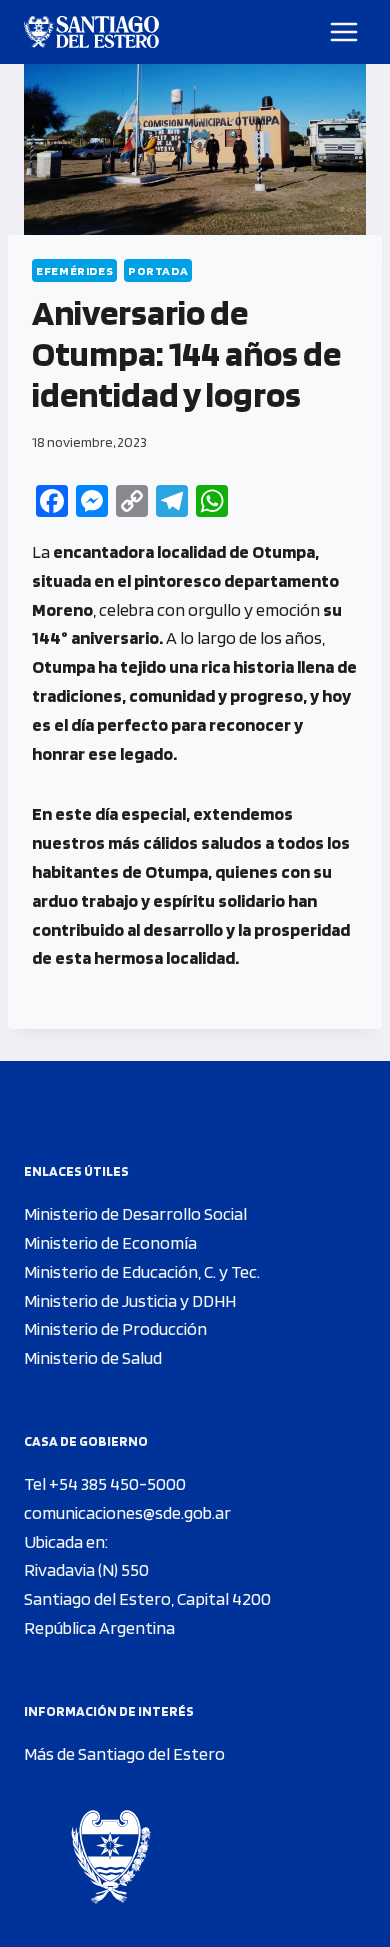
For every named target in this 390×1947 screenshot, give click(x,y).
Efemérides (74, 270)
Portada (158, 270)
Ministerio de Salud (93, 1357)
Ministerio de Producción (115, 1328)
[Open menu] (344, 31)
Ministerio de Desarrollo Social (135, 1213)
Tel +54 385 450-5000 (105, 1483)
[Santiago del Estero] (91, 32)
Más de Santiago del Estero (124, 1753)
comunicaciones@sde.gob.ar (127, 1512)
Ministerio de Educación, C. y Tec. (142, 1271)
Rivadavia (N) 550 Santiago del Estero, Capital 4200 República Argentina (147, 1598)
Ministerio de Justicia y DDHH (130, 1300)
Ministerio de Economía (110, 1242)
